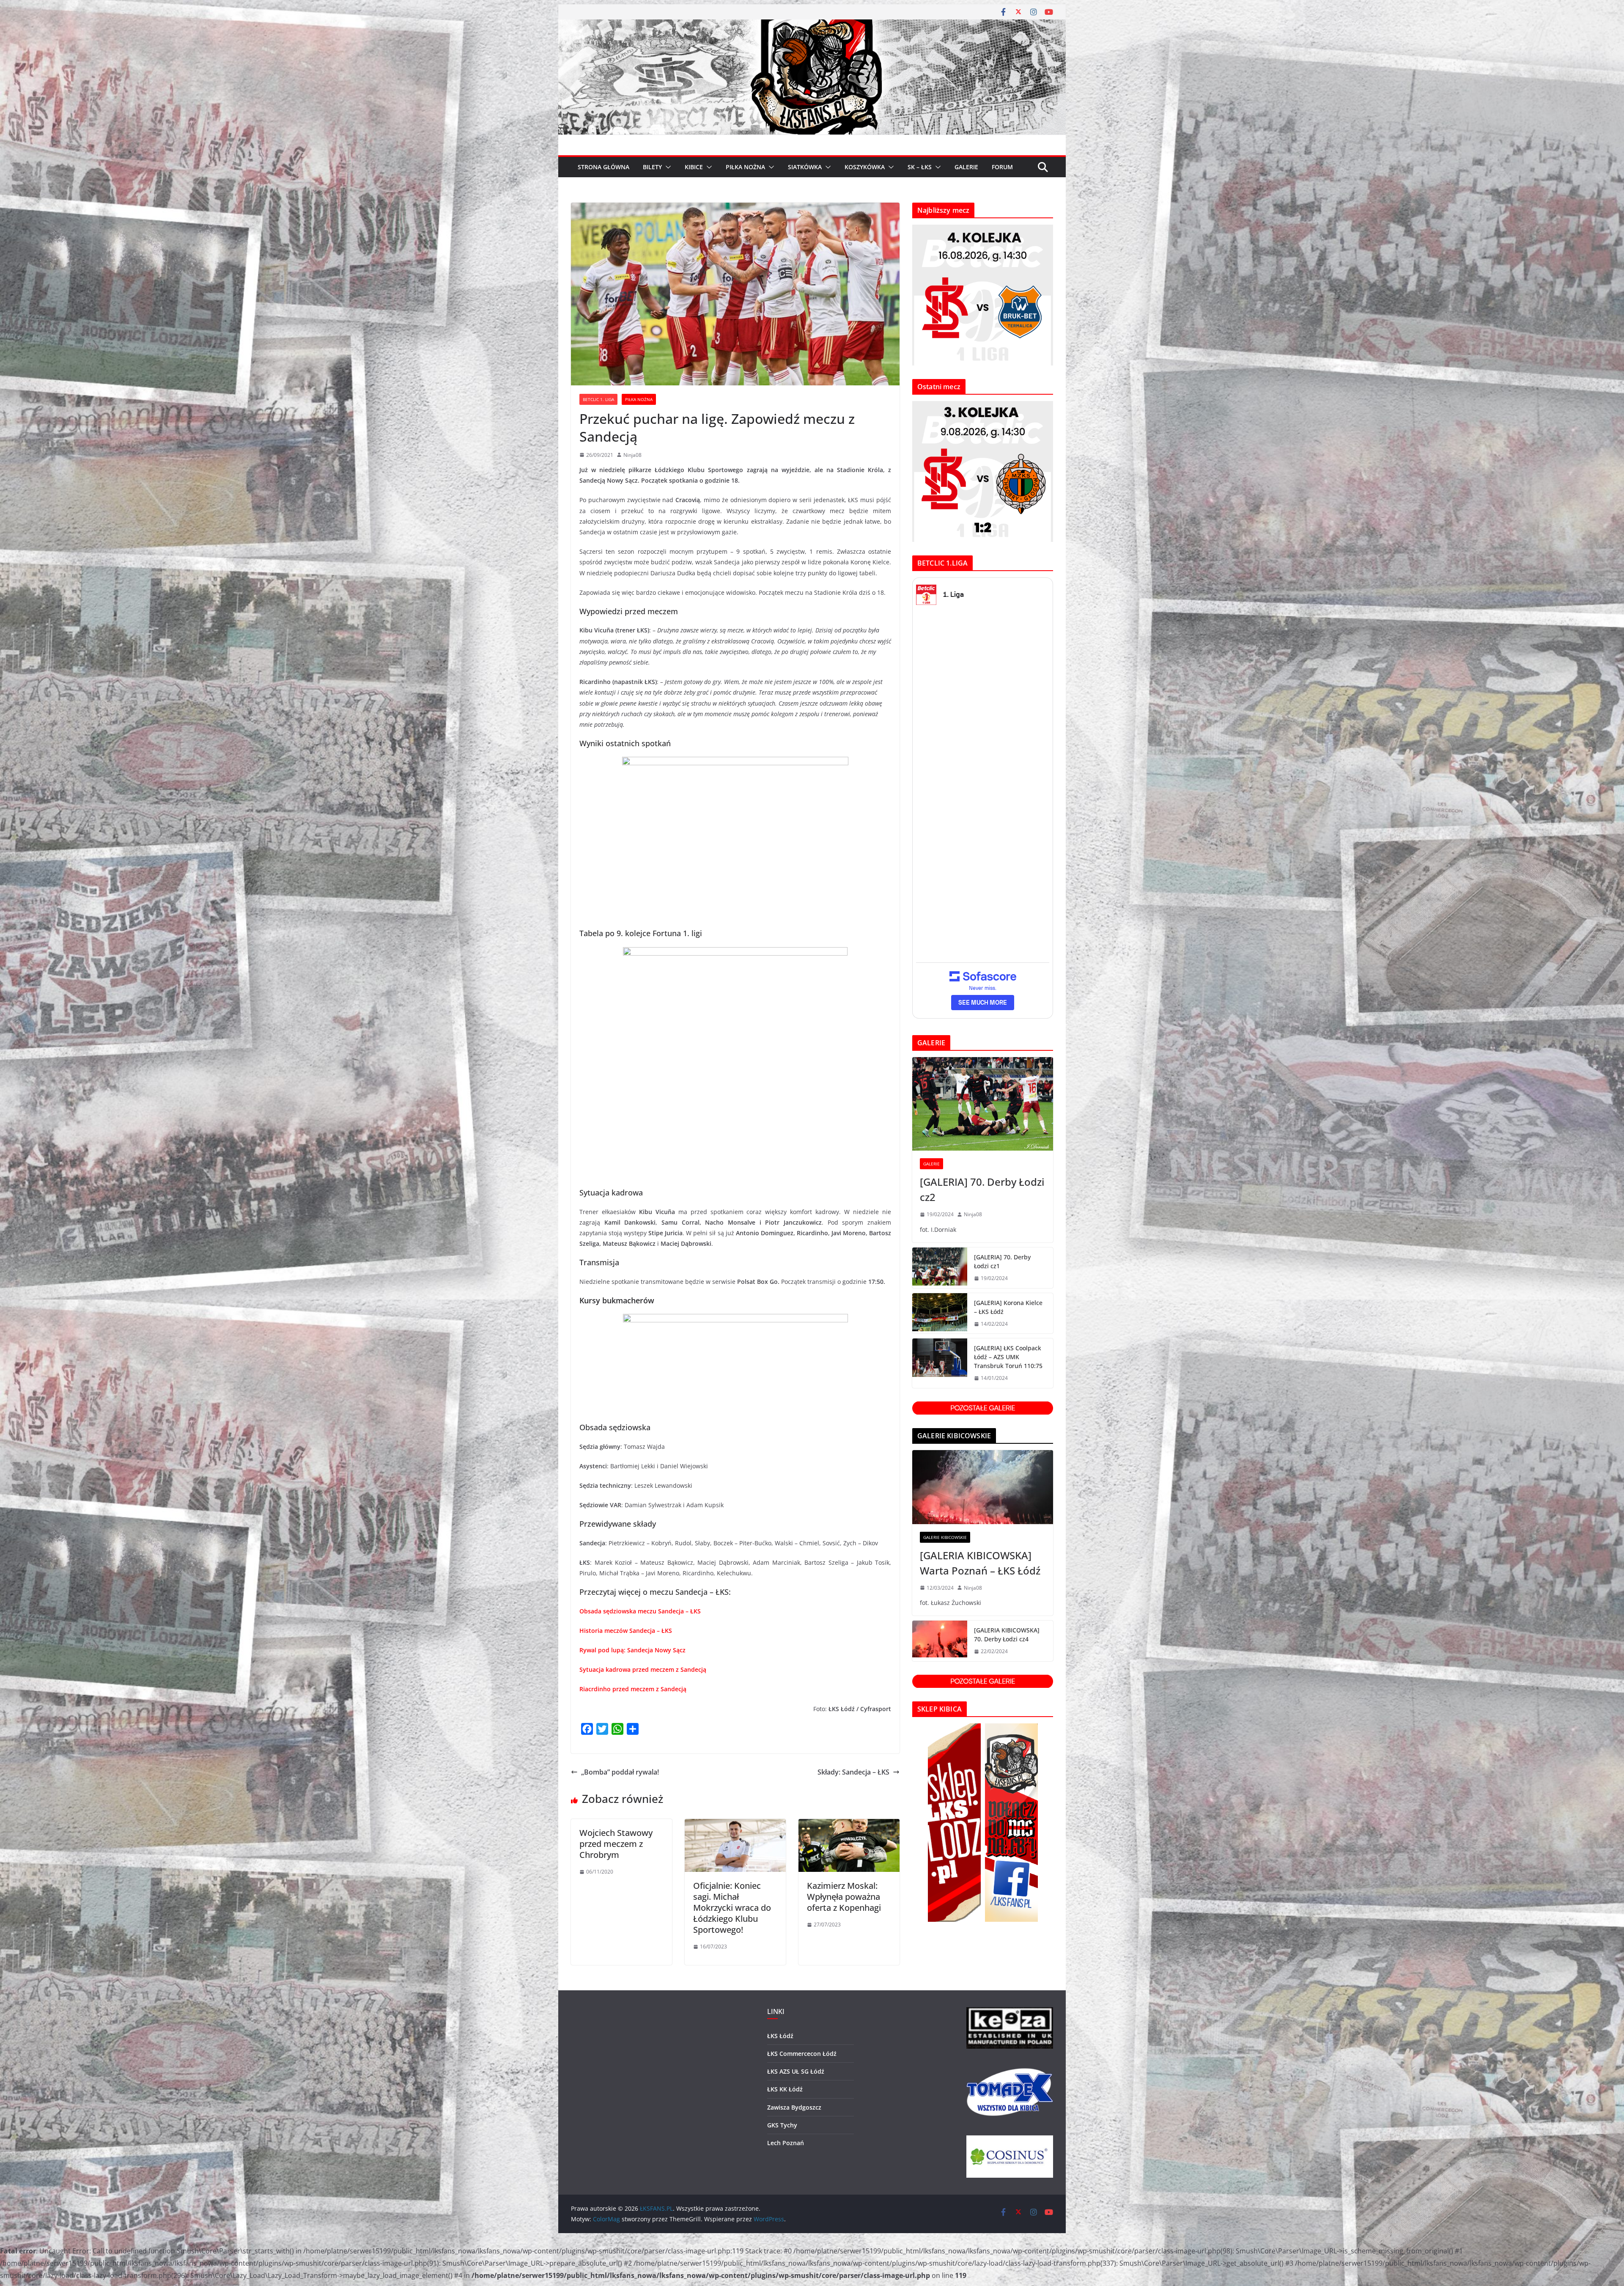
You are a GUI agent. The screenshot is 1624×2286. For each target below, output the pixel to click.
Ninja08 (632, 455)
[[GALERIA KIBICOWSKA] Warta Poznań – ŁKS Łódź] (983, 1487)
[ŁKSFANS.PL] (812, 25)
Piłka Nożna (639, 399)
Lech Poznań (786, 2143)
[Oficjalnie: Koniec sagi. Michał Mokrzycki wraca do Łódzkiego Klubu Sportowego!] (735, 1825)
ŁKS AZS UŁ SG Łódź (796, 2071)
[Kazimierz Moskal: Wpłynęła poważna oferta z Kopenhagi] (849, 1825)
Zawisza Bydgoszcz (794, 2107)
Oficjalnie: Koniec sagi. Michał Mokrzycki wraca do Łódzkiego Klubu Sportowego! (732, 1908)
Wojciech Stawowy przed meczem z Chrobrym (616, 1844)
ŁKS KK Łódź (785, 2089)
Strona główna (604, 167)
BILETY (652, 167)
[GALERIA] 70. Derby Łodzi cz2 (982, 1189)
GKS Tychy (782, 2125)
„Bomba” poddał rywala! (620, 1772)
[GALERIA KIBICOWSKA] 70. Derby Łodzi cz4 (1007, 1635)
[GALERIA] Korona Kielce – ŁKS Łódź (1008, 1307)
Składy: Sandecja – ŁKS (853, 1772)
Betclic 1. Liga (598, 399)
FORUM (1002, 167)
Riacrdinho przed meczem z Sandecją (633, 1689)
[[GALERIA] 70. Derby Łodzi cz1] (940, 1268)
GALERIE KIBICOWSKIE (945, 1537)
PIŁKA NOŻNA (745, 167)
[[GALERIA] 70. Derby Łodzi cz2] (983, 1104)
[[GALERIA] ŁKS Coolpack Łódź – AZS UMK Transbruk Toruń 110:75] (940, 1363)
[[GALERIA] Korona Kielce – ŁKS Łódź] (940, 1313)
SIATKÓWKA (805, 167)
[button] (667, 167)
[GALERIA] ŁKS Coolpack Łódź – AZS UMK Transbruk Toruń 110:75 (1008, 1357)
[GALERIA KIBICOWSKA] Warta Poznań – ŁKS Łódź (980, 1563)
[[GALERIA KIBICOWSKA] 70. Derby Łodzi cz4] (940, 1641)
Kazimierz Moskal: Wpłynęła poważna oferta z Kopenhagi (844, 1897)
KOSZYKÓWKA (865, 167)
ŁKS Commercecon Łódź (802, 2054)
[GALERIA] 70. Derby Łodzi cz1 (1002, 1261)
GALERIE (966, 167)
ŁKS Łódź (780, 2036)
